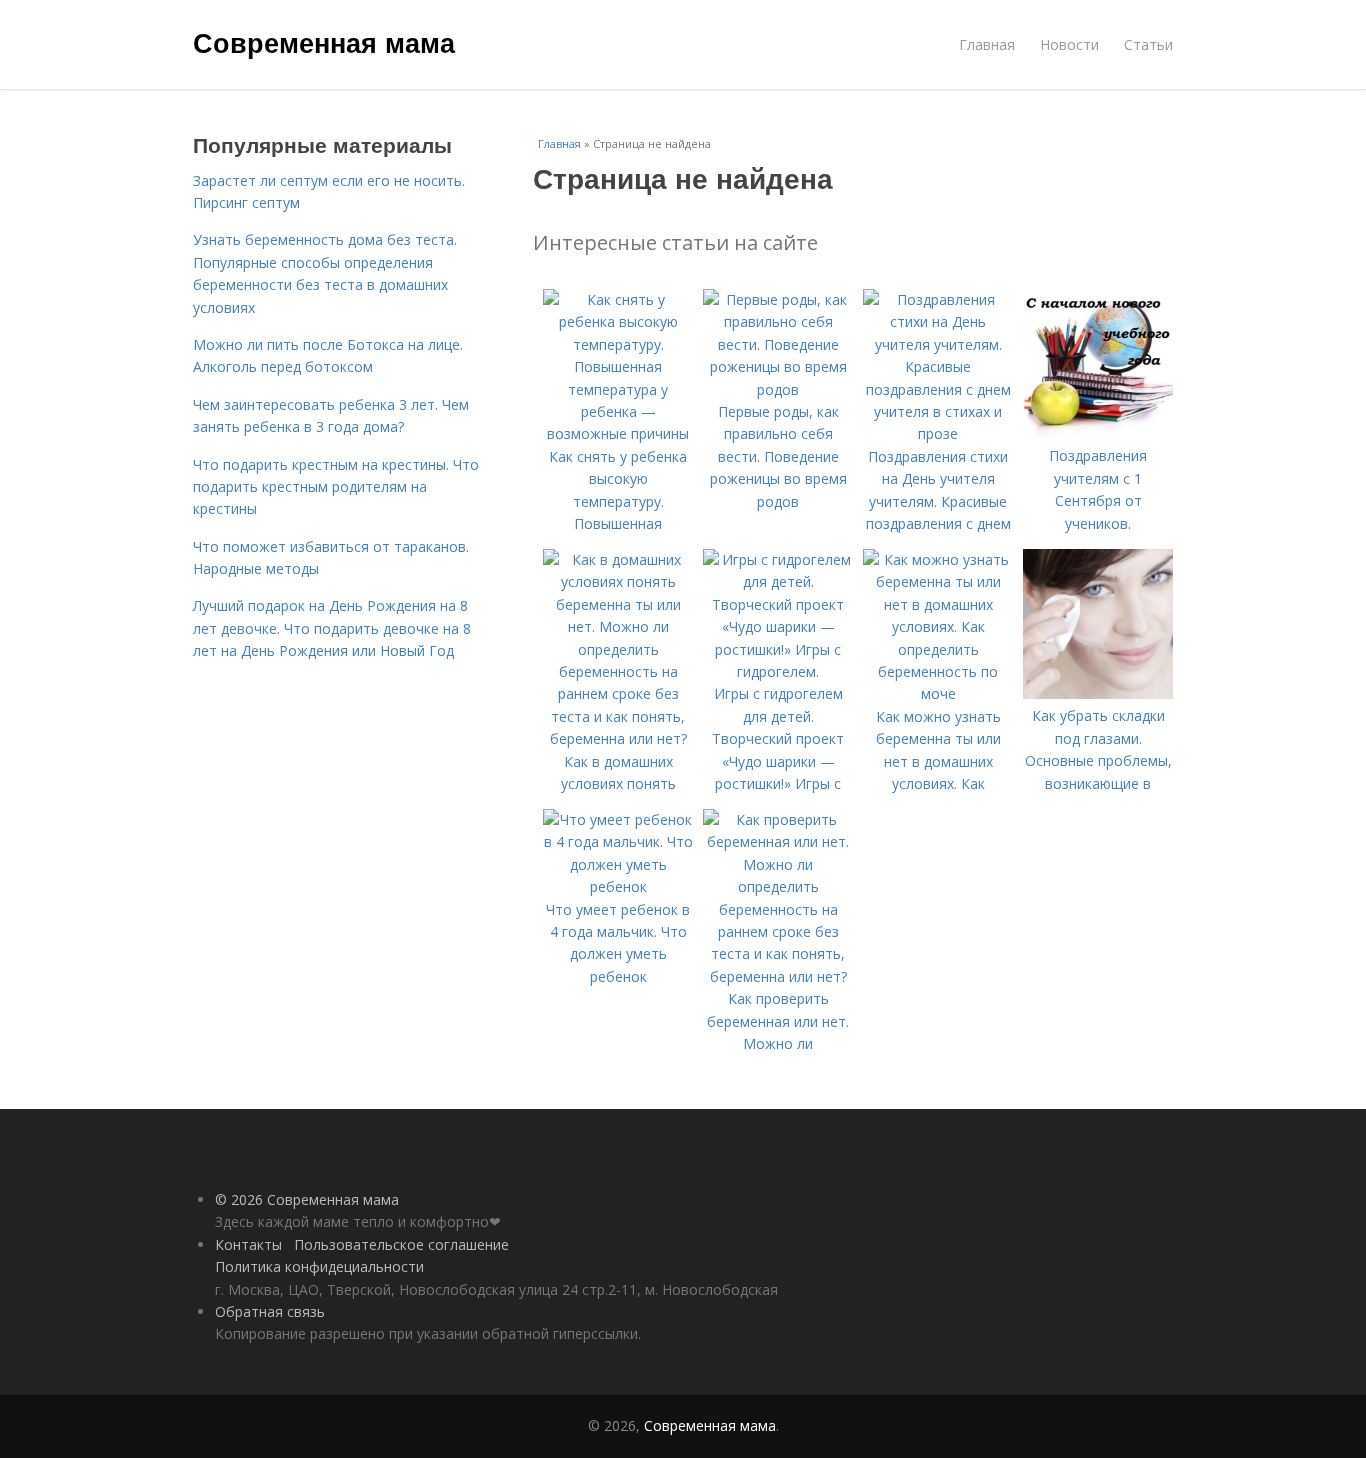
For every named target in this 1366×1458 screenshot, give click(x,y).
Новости (1069, 44)
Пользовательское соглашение (401, 1244)
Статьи (1148, 44)
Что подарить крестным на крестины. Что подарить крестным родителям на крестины (336, 487)
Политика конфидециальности (319, 1266)
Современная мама (324, 42)
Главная (987, 44)
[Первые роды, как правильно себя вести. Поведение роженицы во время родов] (778, 389)
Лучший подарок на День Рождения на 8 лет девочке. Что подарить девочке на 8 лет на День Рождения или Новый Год (332, 628)
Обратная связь (270, 1311)
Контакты (248, 1244)
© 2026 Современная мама (307, 1199)
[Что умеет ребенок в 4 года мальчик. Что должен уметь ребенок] (618, 886)
